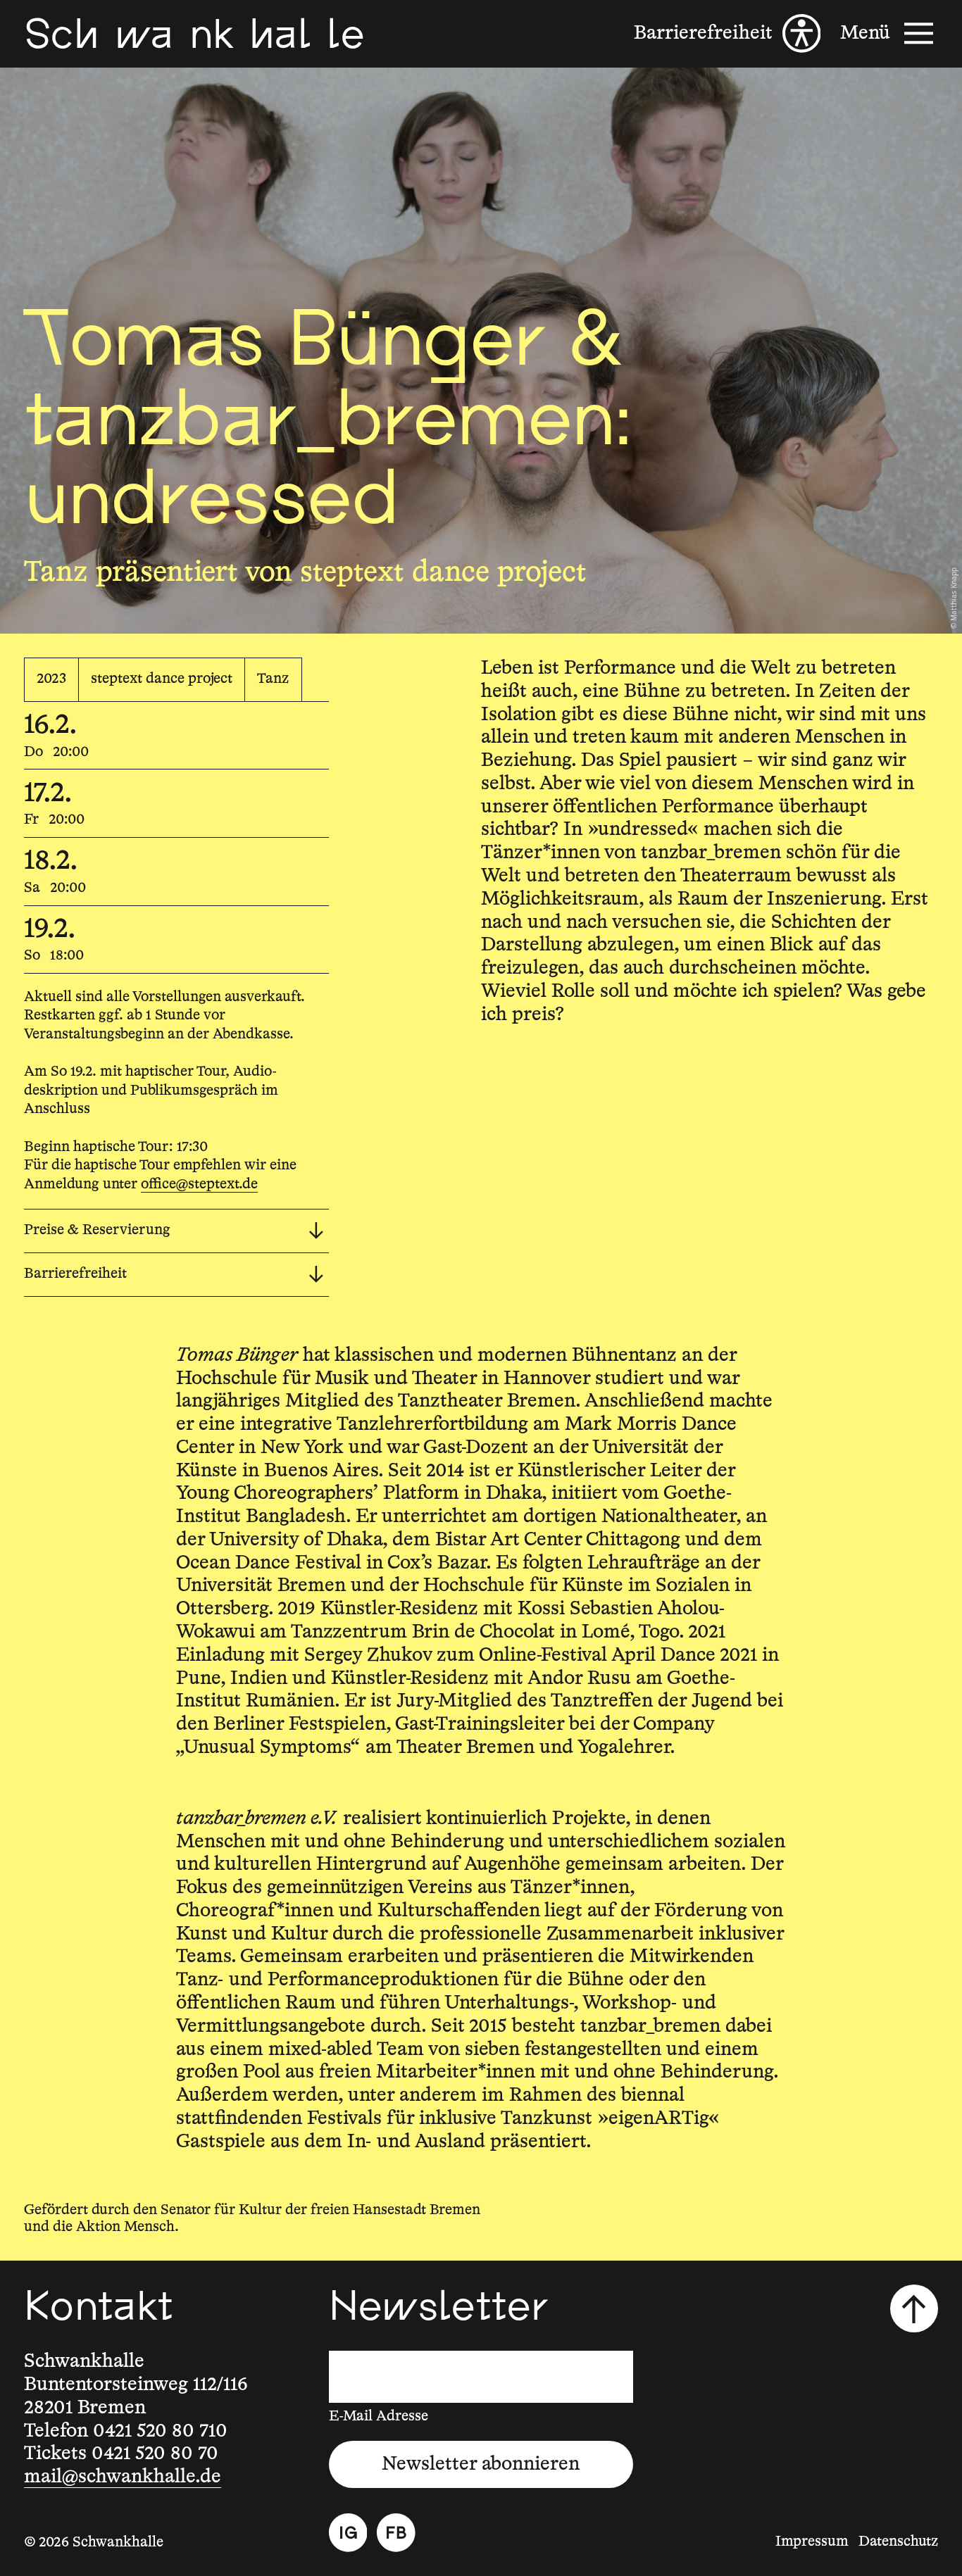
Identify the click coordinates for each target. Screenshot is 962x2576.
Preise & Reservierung (97, 1230)
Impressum (812, 2542)
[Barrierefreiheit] (727, 33)
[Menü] (889, 33)
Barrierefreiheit (75, 1274)
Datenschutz (898, 2542)
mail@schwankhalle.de (123, 2477)
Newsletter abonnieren (481, 2464)
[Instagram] (348, 2533)
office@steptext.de (199, 1185)
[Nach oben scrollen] (914, 2308)
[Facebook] (396, 2533)
